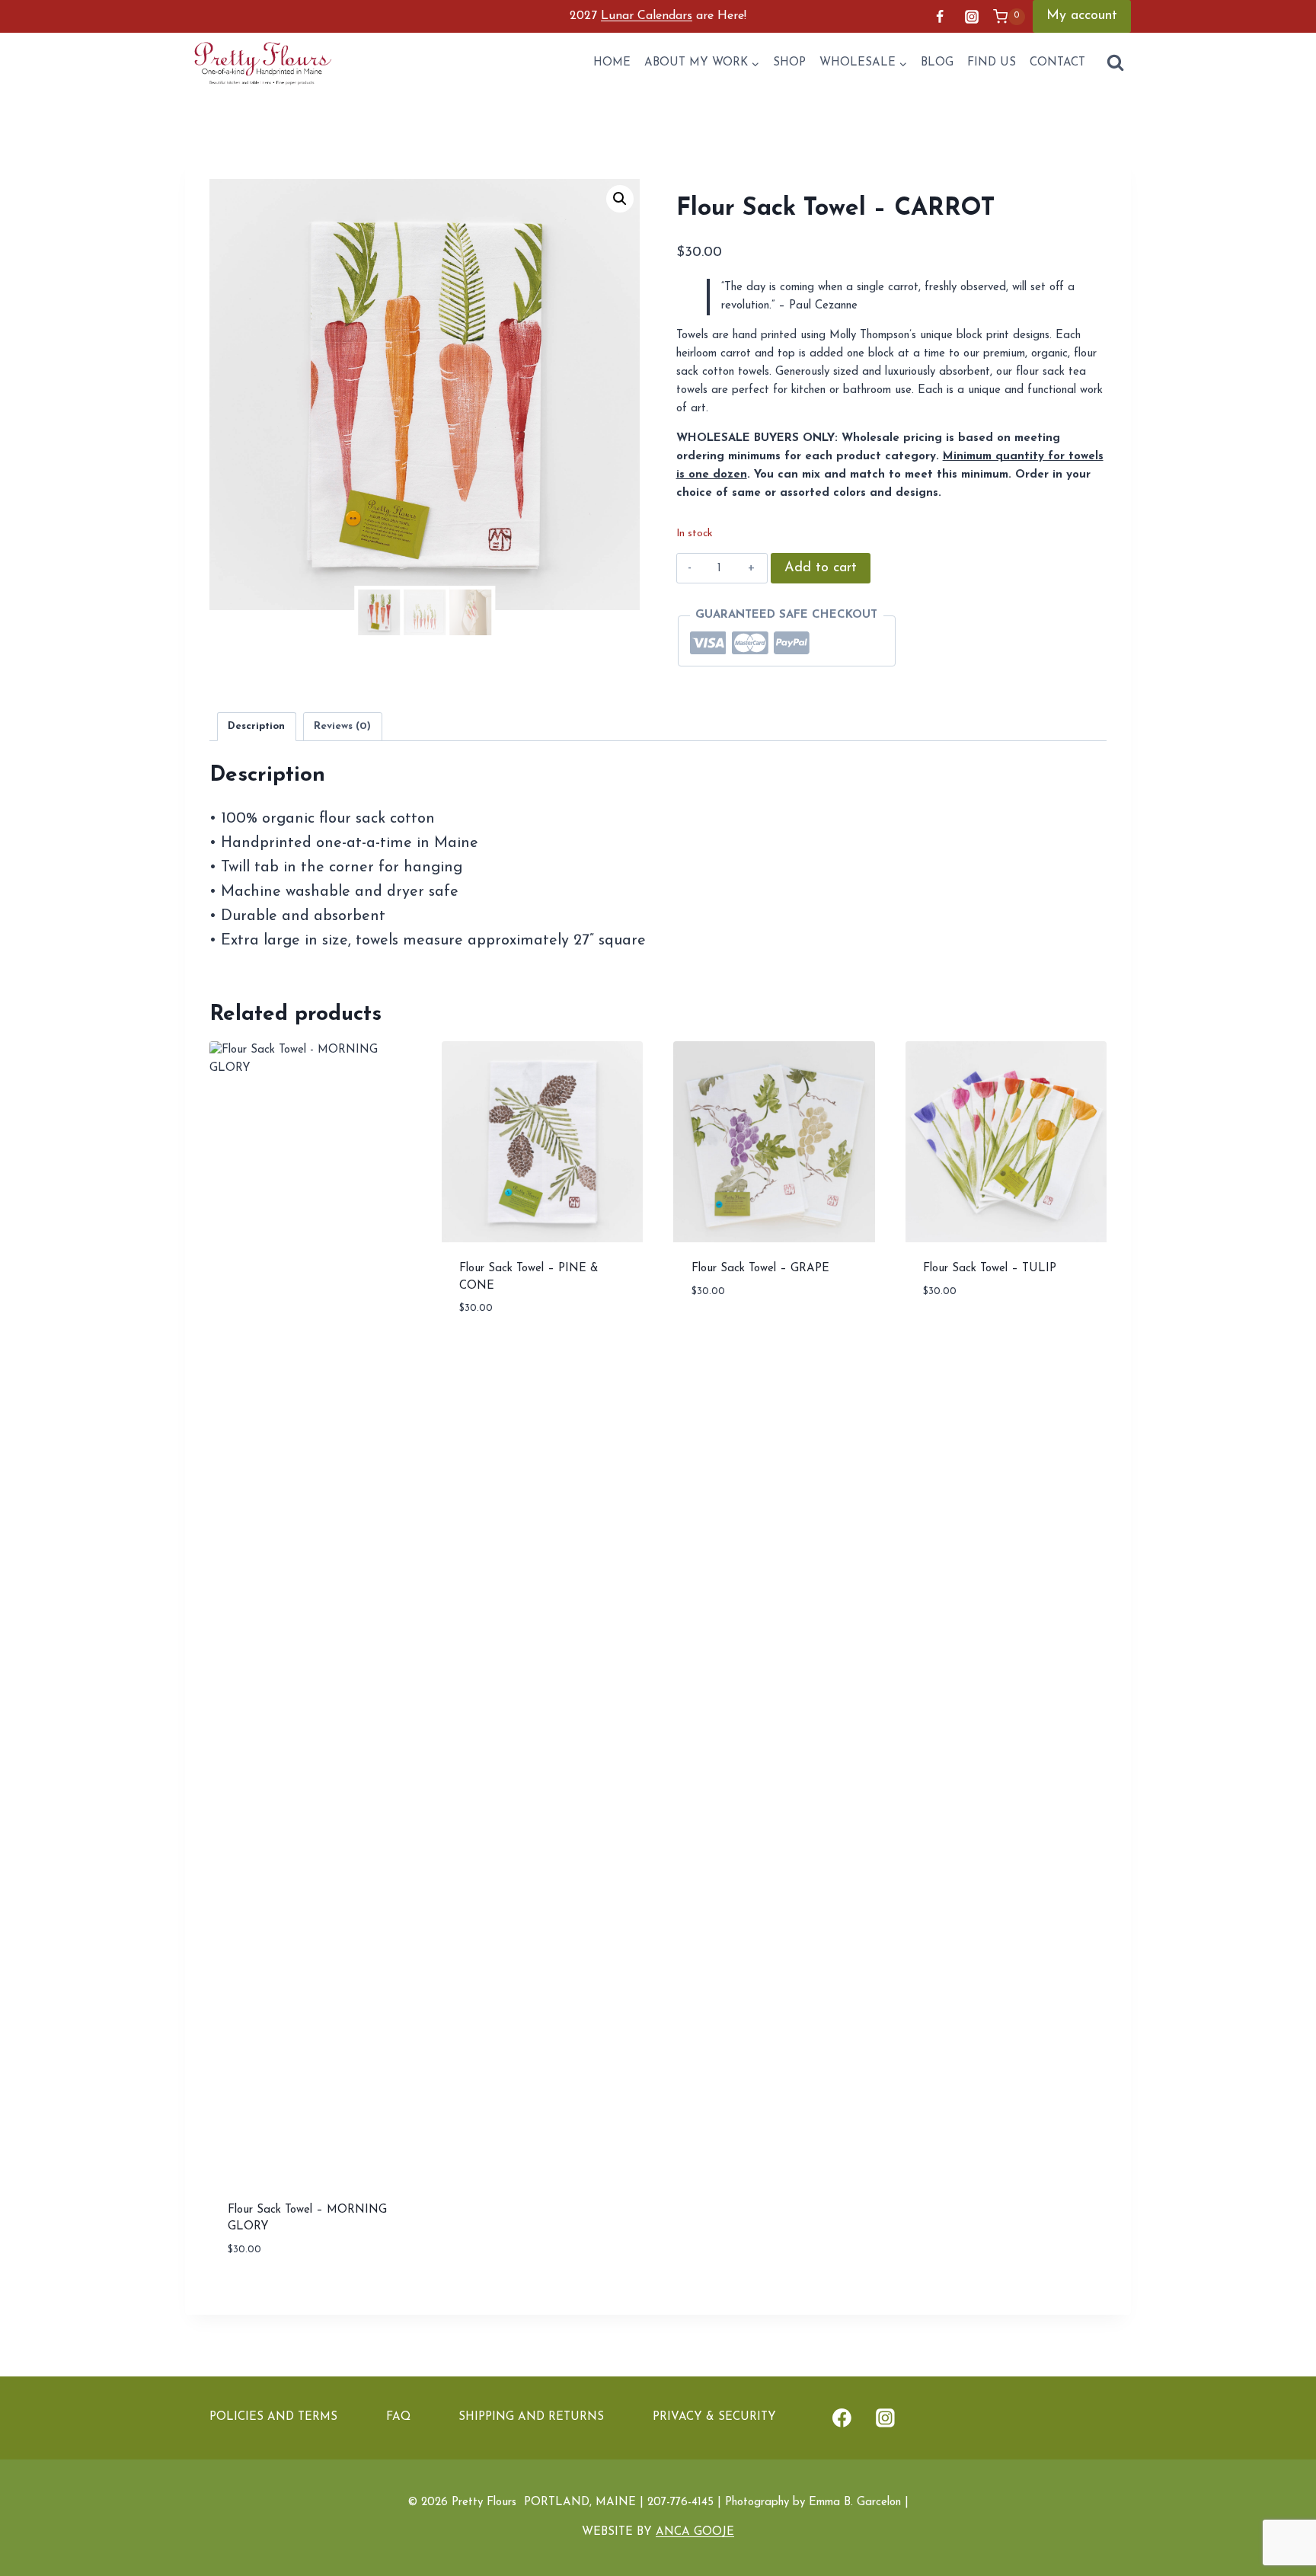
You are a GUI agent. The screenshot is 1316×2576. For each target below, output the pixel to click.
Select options (737, 1336)
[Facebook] (940, 17)
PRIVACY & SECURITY (714, 2417)
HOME (612, 63)
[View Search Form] (1115, 64)
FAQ (398, 2417)
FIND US (992, 63)
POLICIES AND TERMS (273, 2417)
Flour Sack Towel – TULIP (990, 1269)
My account (1082, 16)
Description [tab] (256, 726)
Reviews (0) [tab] (342, 726)
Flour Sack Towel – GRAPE (760, 1269)
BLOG (937, 63)
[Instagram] (972, 17)
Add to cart (821, 568)
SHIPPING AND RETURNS (531, 2417)
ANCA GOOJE (695, 2532)
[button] (620, 199)
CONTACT (1057, 63)
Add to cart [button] (495, 1354)
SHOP (789, 63)
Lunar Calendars (647, 16)
